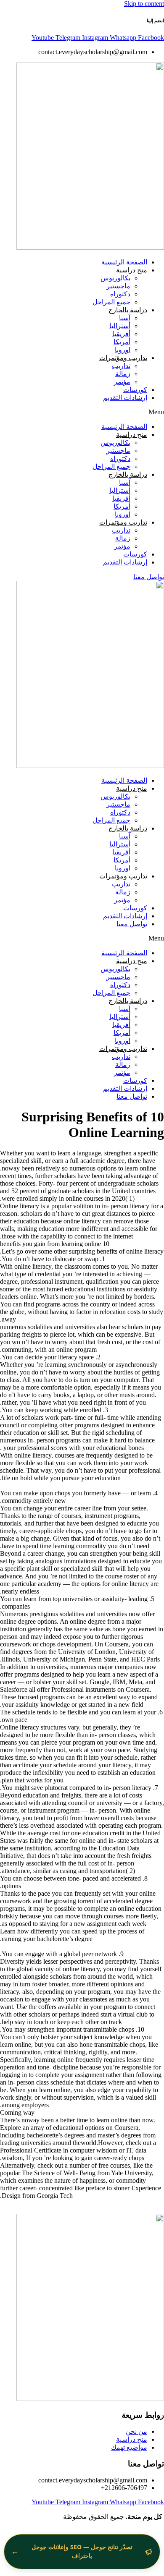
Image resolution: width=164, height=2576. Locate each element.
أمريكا (122, 342)
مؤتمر (122, 382)
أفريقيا (121, 334)
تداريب (121, 366)
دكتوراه (120, 294)
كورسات (135, 390)
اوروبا (123, 350)
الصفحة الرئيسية (124, 262)
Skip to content (144, 4)
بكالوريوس (115, 278)
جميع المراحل (111, 302)
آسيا (125, 318)
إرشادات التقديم (125, 398)
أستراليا (120, 326)
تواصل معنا (132, 924)
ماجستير (118, 286)
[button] (82, 412)
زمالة (123, 374)
